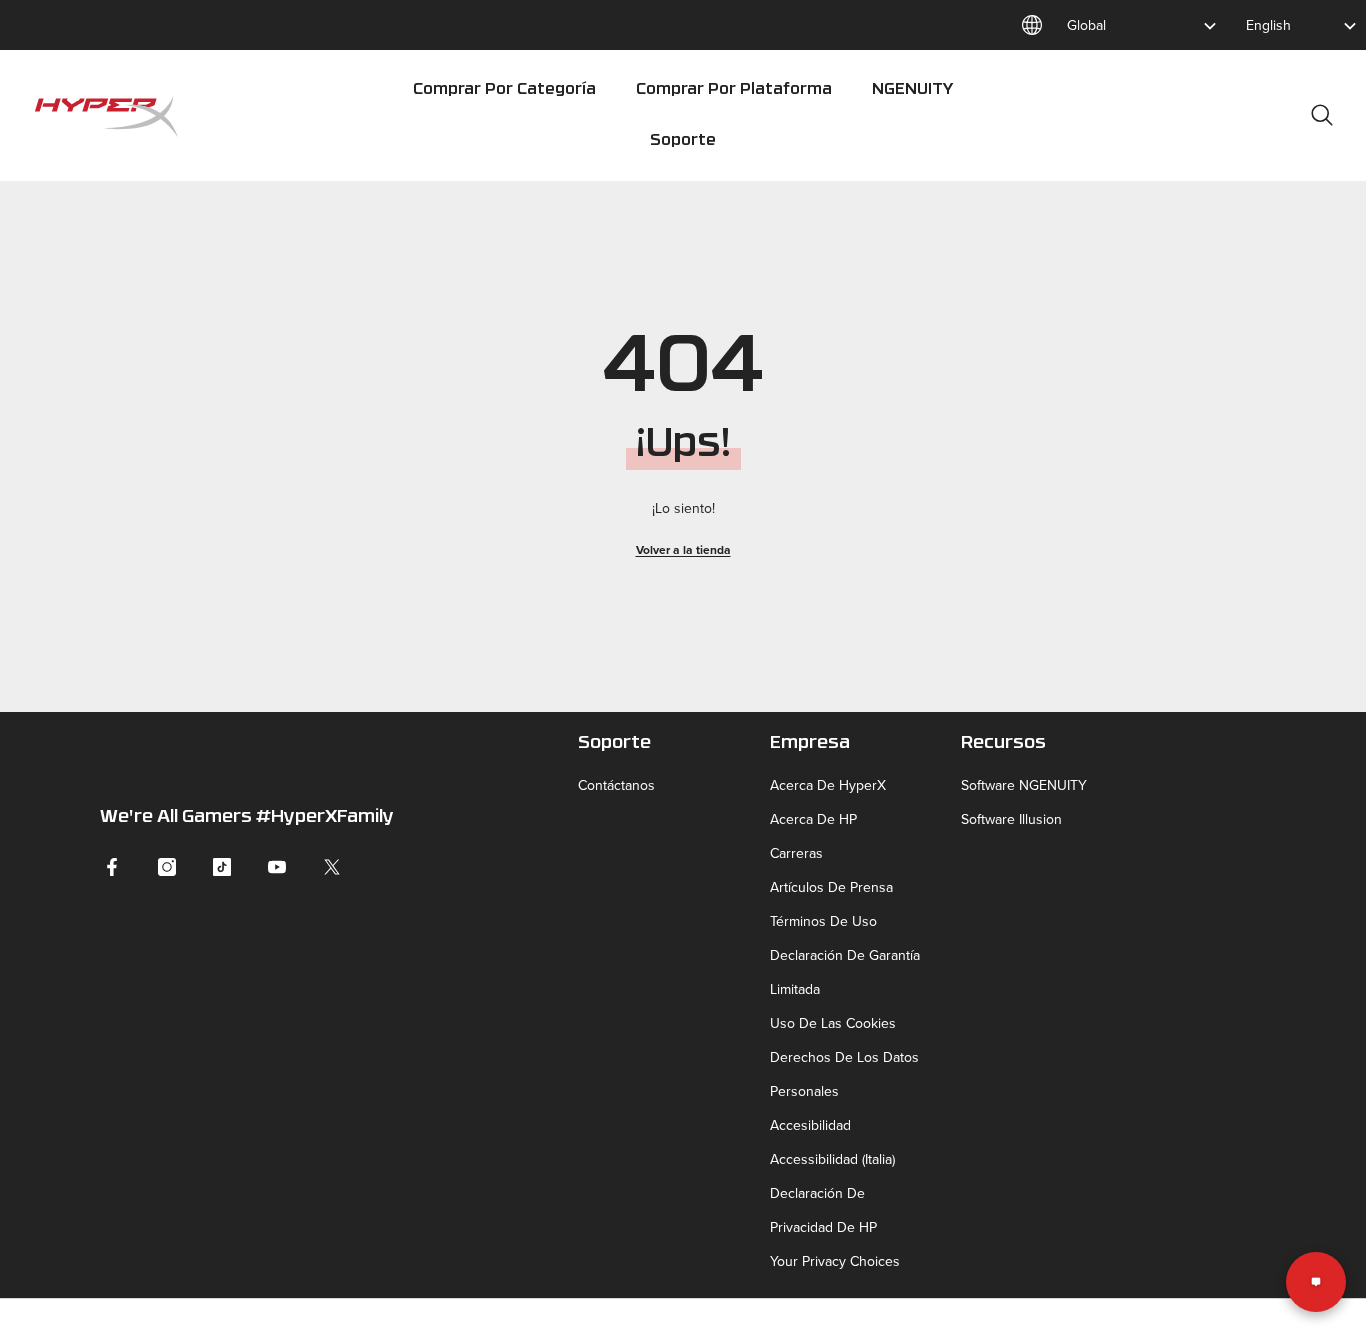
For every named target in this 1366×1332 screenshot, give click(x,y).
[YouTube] (277, 867)
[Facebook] (112, 867)
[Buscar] (1322, 114)
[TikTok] (222, 867)
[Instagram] (167, 867)
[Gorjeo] (332, 867)
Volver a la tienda (683, 549)
